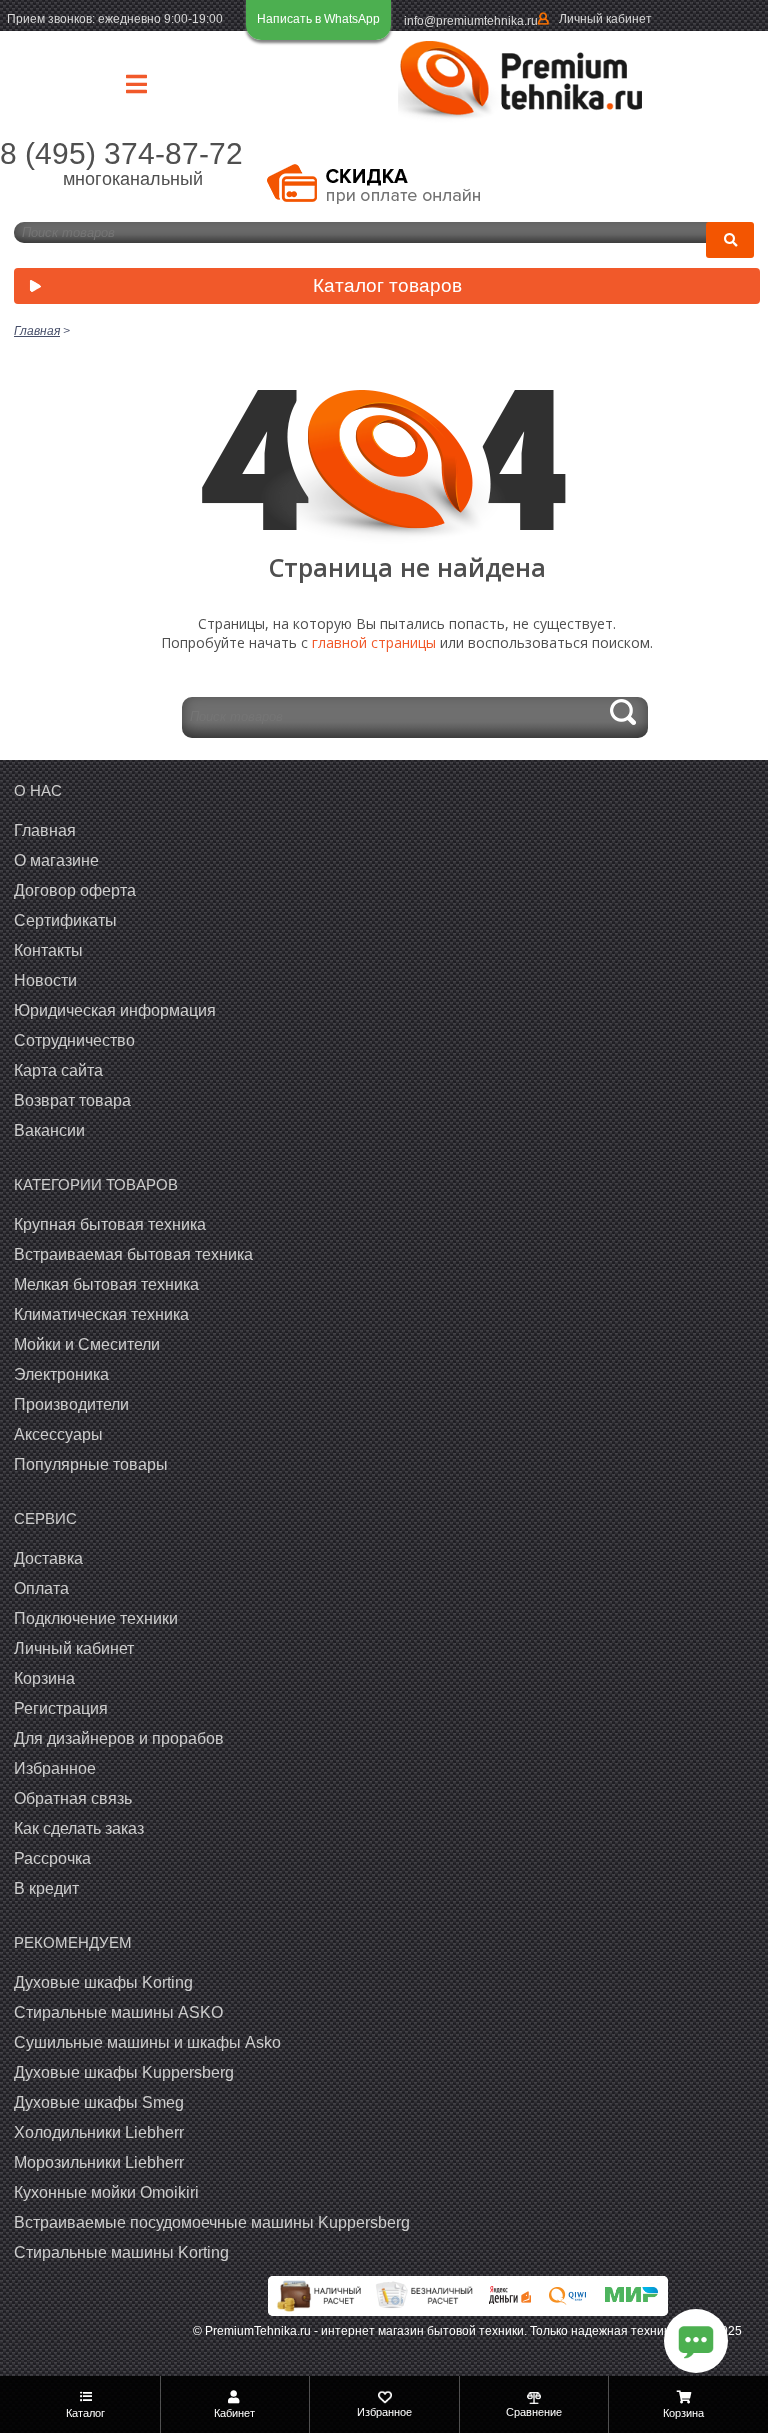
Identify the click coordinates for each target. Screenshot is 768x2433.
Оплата (41, 1588)
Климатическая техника (101, 1314)
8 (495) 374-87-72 (121, 153)
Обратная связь (73, 1798)
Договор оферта (75, 890)
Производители (71, 1404)
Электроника (61, 1374)
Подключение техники (96, 1618)
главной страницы (374, 642)
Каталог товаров (387, 285)
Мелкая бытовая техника (106, 1284)
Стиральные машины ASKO (118, 2012)
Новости (45, 980)
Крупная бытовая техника (110, 1224)
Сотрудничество (74, 1040)
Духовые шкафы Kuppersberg (124, 2072)
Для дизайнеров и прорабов (119, 1738)
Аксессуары (58, 1434)
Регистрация (61, 1708)
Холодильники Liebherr (99, 2132)
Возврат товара (72, 1100)
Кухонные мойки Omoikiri (106, 2192)
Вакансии (49, 1130)
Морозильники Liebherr (99, 2162)
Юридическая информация (115, 1010)
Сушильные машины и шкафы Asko (147, 2042)
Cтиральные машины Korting (121, 2252)
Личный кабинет (605, 19)
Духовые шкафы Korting (103, 1982)
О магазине (56, 860)
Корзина (44, 1678)
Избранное (55, 1768)
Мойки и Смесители (87, 1344)
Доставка (48, 1558)
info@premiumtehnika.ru (471, 21)
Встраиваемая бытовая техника (133, 1254)
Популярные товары (91, 1464)
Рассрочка (52, 1858)
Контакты (48, 950)
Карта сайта (58, 1070)
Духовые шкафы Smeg (99, 2102)
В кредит (46, 1888)
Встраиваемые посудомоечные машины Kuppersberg (212, 2222)
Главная (45, 830)
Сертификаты (65, 920)
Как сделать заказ (79, 1828)
